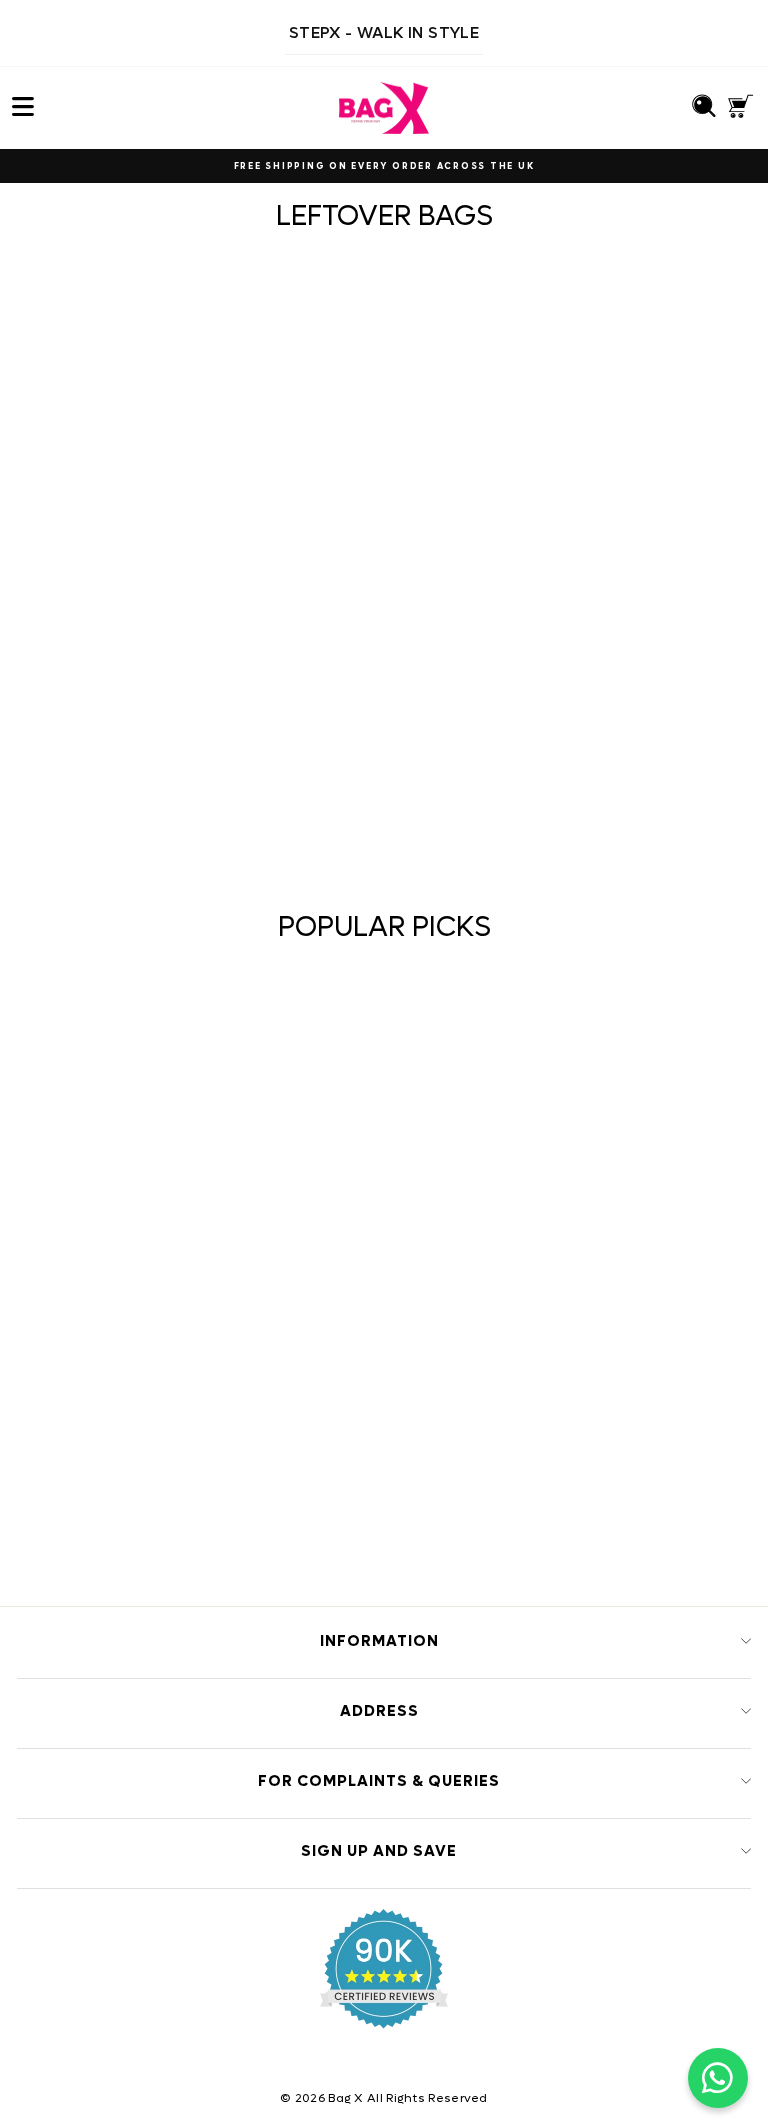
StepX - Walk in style (384, 32)
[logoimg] (384, 108)
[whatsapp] (718, 2078)
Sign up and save (379, 1851)
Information (379, 1641)
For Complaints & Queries (379, 1781)
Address (379, 1711)
